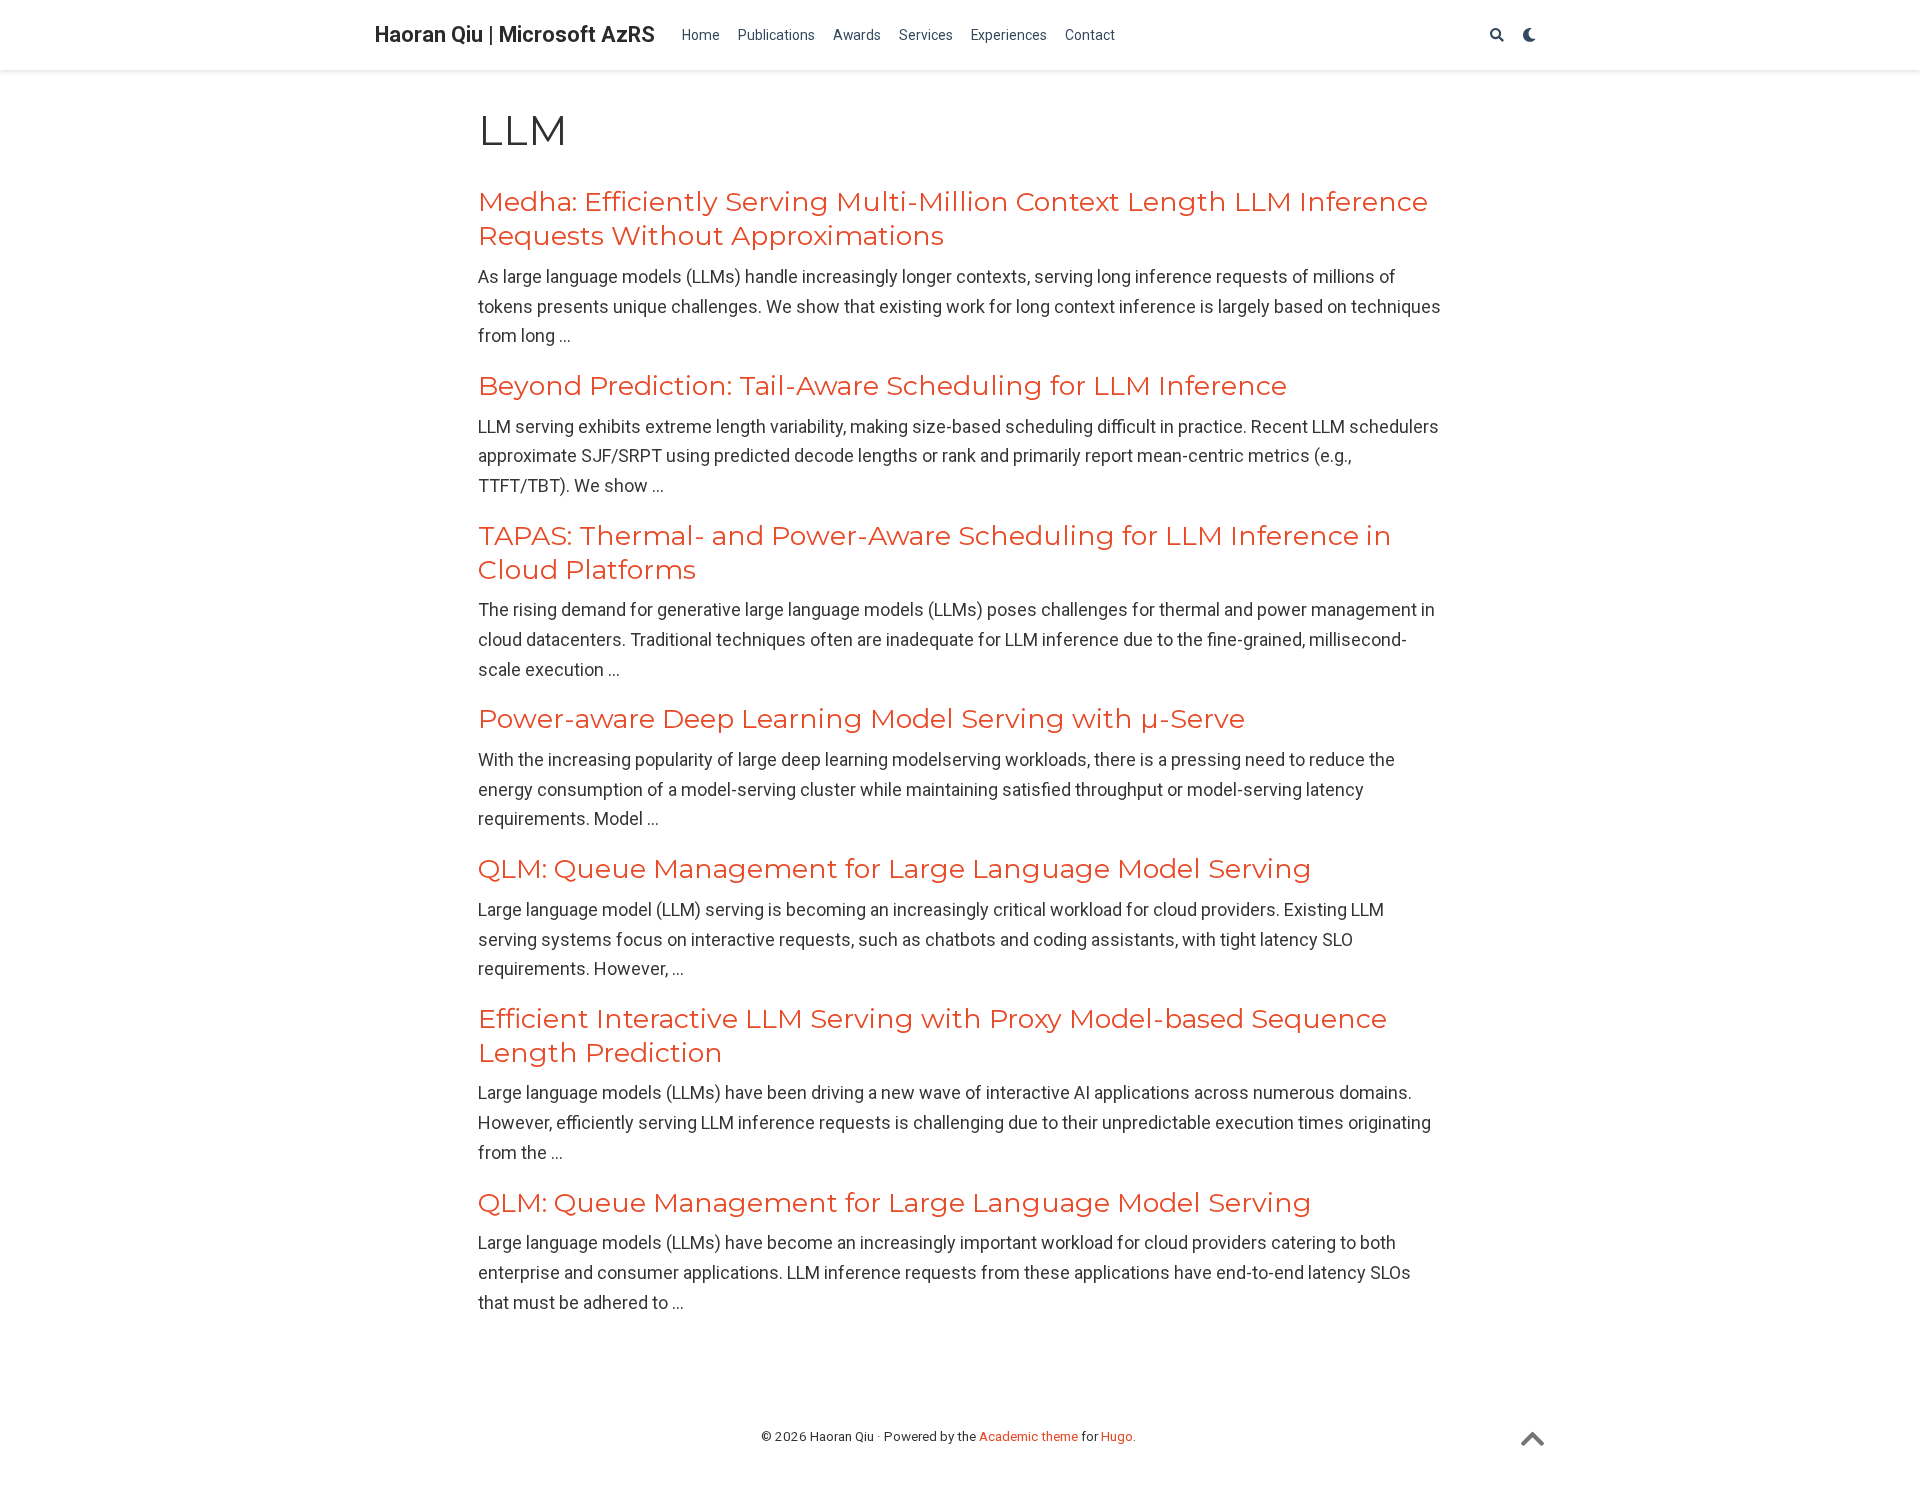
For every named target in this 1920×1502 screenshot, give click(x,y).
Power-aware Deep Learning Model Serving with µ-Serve (861, 718)
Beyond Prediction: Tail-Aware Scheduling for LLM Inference (882, 385)
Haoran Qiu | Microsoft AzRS (515, 34)
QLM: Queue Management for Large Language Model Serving (895, 868)
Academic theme (1028, 1436)
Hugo (1117, 1436)
